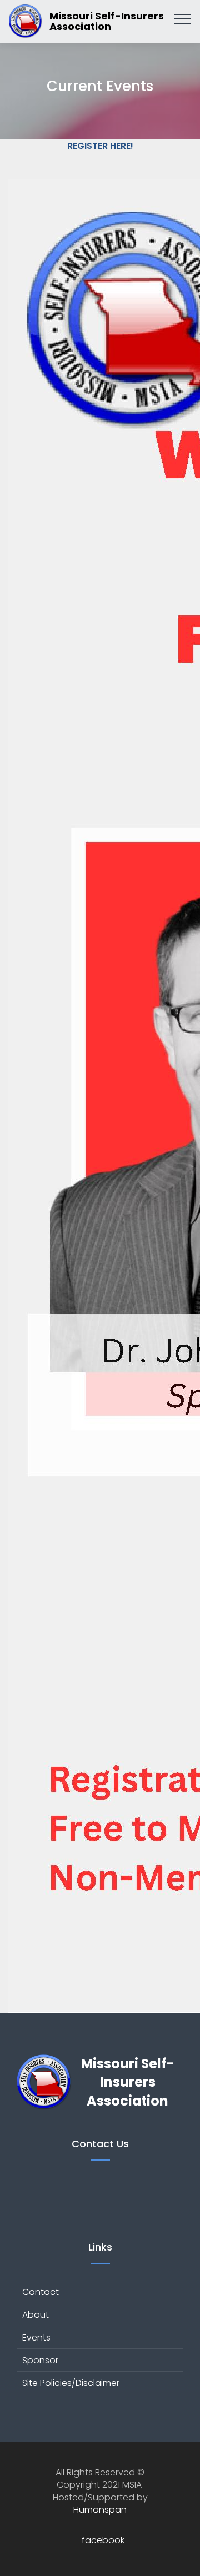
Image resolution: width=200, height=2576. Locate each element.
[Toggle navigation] (182, 18)
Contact (41, 2292)
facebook (103, 2540)
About (36, 2315)
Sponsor (40, 2360)
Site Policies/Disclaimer (71, 2383)
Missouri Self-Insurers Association (107, 21)
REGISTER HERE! (100, 146)
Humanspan (100, 2510)
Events (36, 2337)
